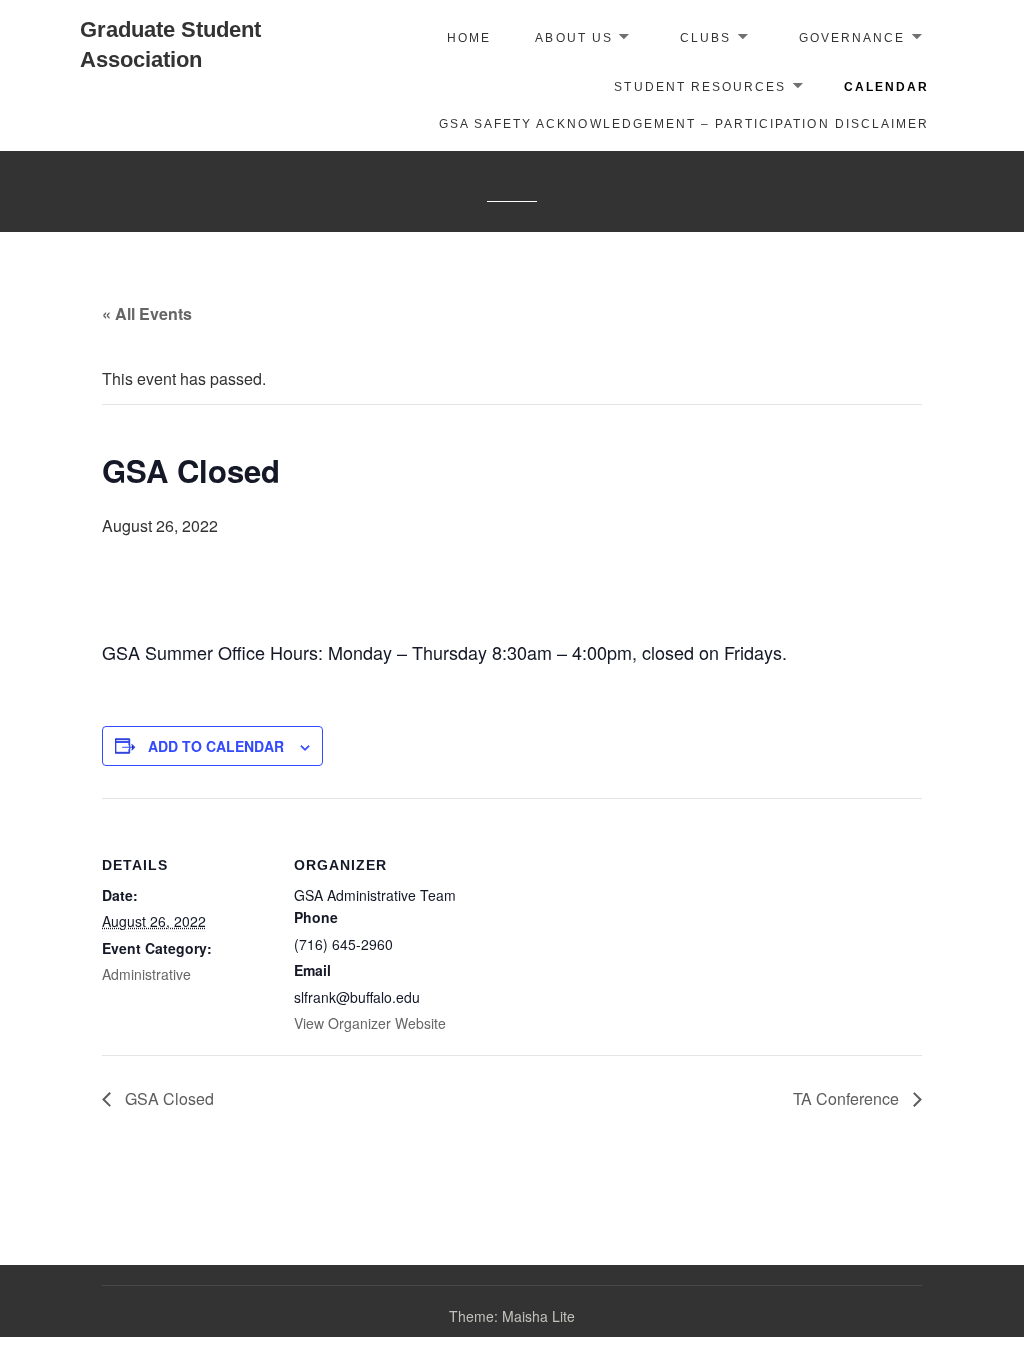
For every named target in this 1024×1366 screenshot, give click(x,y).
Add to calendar (216, 746)
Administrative (146, 974)
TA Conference (848, 1098)
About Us (573, 38)
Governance (852, 38)
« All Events (147, 313)
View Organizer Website (370, 1023)
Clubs (705, 38)
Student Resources (700, 87)
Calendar (886, 87)
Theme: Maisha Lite (512, 1316)
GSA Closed (167, 1098)
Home (469, 38)
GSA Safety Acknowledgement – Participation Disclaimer (684, 124)
